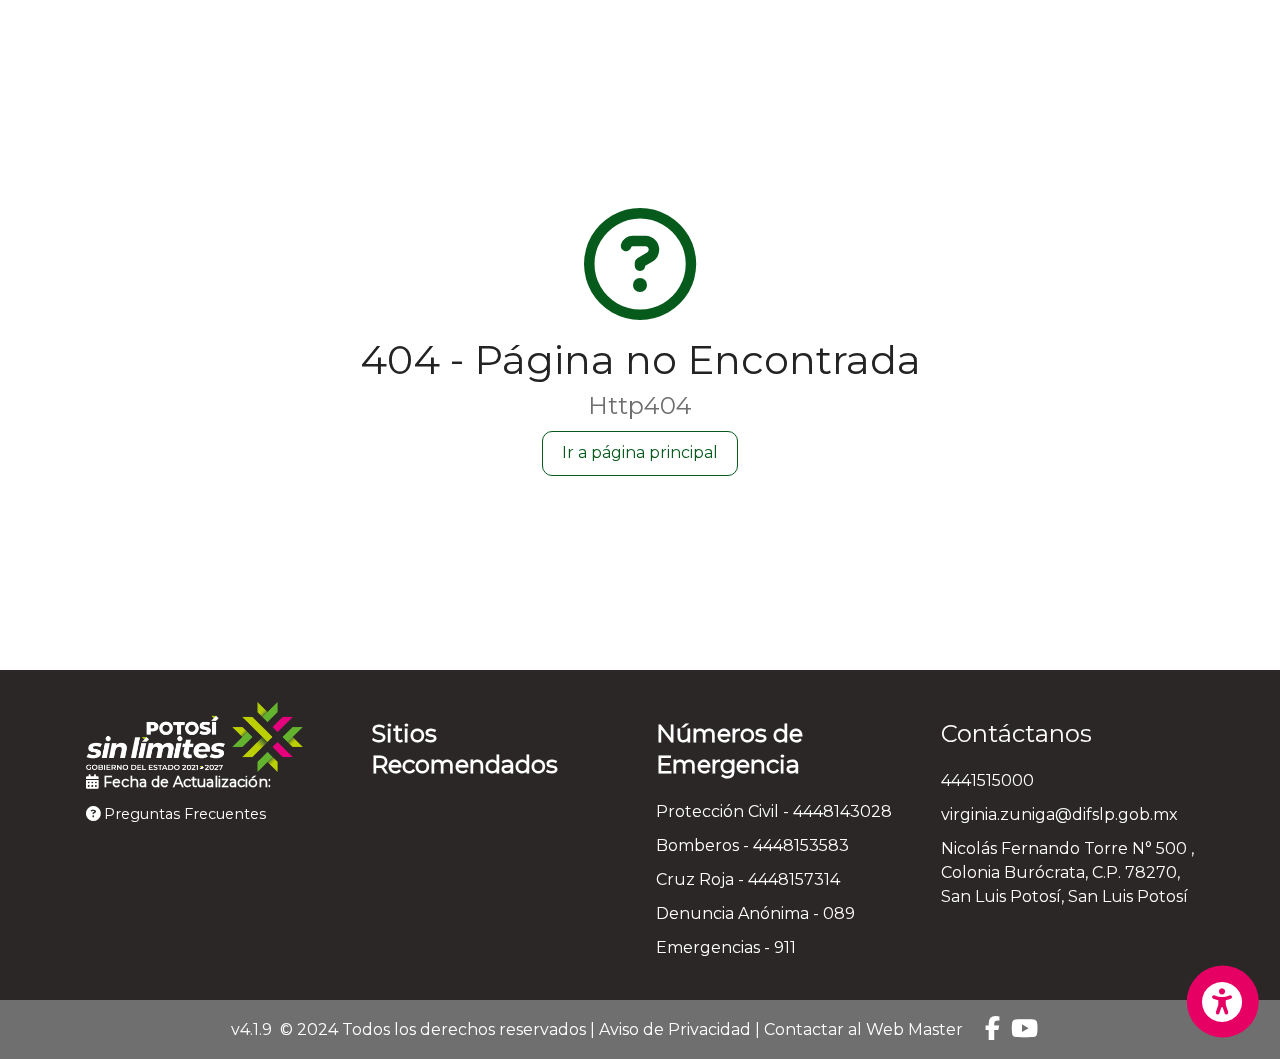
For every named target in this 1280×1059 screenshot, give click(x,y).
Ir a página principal (640, 452)
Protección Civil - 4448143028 (774, 811)
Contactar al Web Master (863, 1029)
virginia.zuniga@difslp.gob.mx (1059, 814)
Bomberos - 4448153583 (752, 845)
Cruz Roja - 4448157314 (748, 879)
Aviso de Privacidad (675, 1029)
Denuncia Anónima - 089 (755, 913)
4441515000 (987, 780)
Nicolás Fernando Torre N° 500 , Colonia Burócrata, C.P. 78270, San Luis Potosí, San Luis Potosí (1067, 872)
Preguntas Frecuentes (183, 814)
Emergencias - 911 (726, 947)
